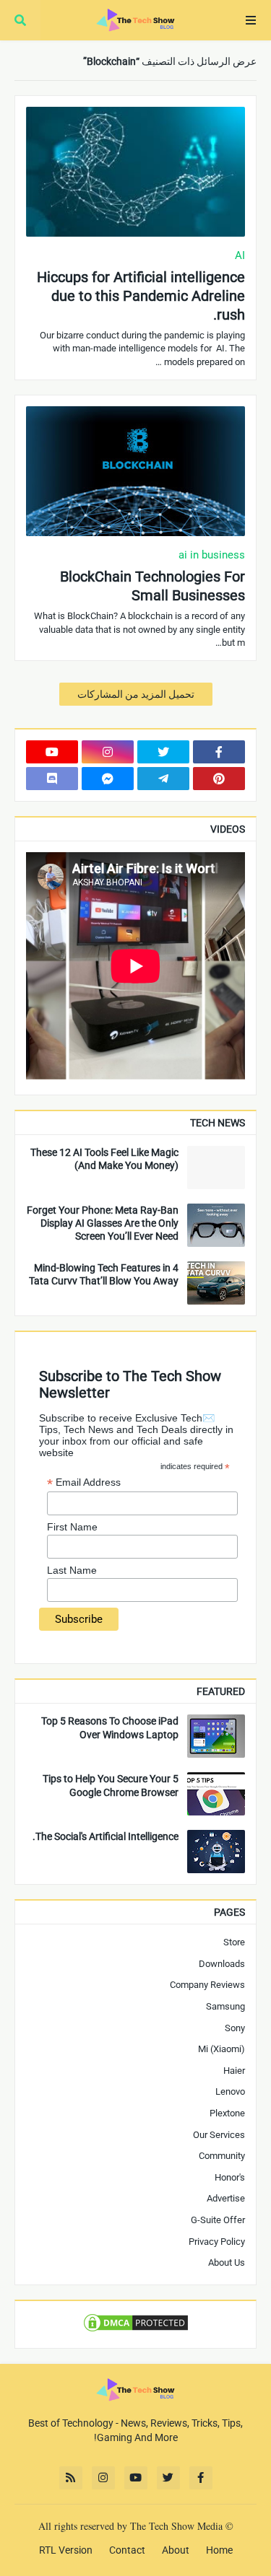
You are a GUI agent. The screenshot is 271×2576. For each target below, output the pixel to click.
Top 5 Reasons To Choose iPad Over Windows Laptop (110, 1727)
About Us (227, 2262)
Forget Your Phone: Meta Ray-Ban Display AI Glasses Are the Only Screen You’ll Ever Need (103, 1223)
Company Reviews (207, 1985)
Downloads (222, 1964)
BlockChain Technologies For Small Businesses (152, 586)
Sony (235, 2028)
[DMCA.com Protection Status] (136, 2330)
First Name (72, 1527)
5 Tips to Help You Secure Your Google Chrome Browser (111, 1785)
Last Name (72, 1570)
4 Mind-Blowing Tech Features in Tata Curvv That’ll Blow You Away (104, 1274)
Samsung (225, 2006)
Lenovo (230, 2091)
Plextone (227, 2113)
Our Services (219, 2135)
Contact (127, 2550)
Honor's (230, 2177)
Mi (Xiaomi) (221, 2049)
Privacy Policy (217, 2242)
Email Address (84, 1482)
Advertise (226, 2198)
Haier (234, 2071)
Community (222, 2156)
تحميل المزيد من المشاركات (136, 694)
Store (234, 1942)
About (176, 2550)
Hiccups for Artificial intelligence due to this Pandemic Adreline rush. (141, 296)
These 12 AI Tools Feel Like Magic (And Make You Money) (104, 1159)
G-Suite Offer (218, 2220)
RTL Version (66, 2550)
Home (219, 2550)
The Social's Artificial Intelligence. (106, 1836)
